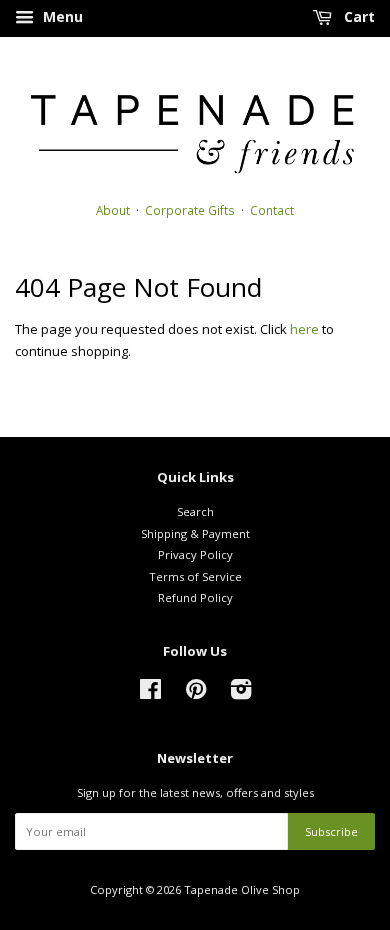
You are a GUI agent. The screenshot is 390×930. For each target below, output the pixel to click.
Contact (272, 210)
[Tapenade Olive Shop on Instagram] (241, 693)
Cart (357, 16)
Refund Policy (195, 597)
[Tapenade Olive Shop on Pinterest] (196, 693)
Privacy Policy (195, 554)
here (304, 329)
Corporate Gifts (190, 210)
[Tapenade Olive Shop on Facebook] (150, 693)
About (113, 210)
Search (195, 511)
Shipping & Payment (195, 533)
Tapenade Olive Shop (242, 889)
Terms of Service (195, 576)
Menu (61, 16)
